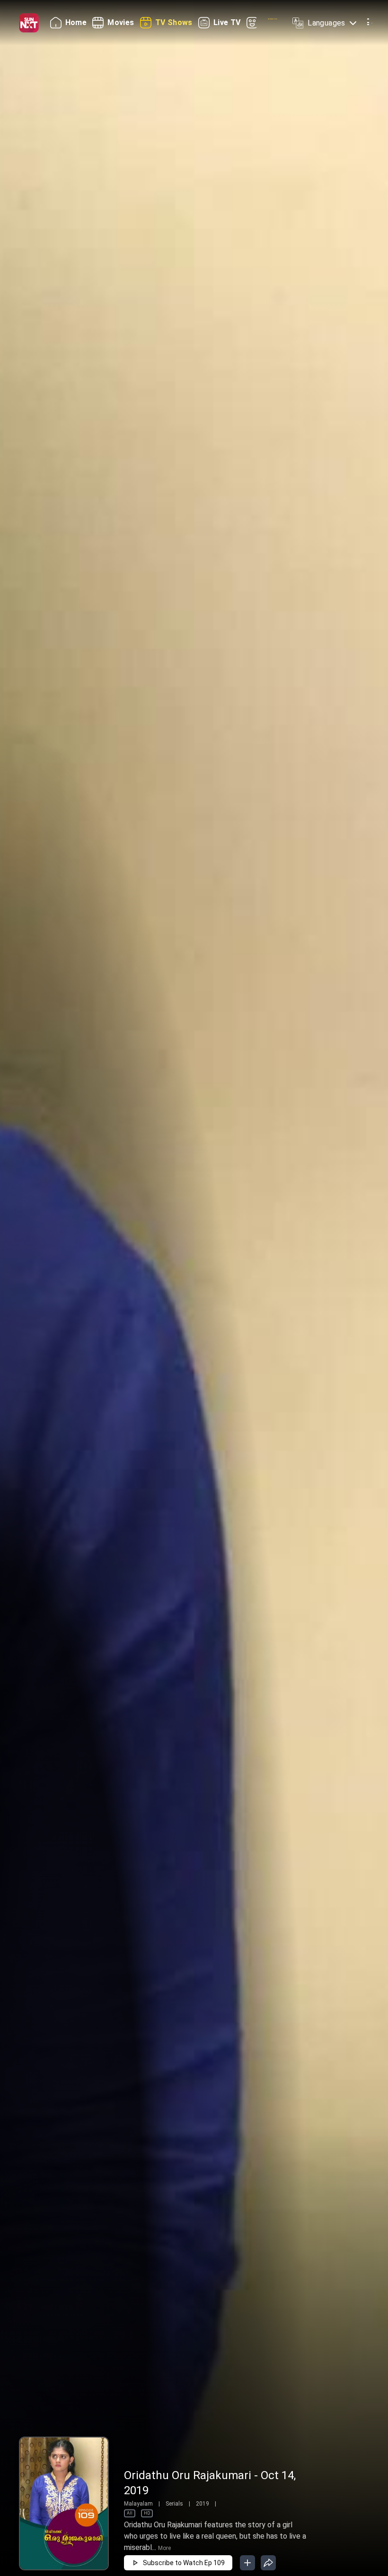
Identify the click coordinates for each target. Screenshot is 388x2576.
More (164, 2548)
